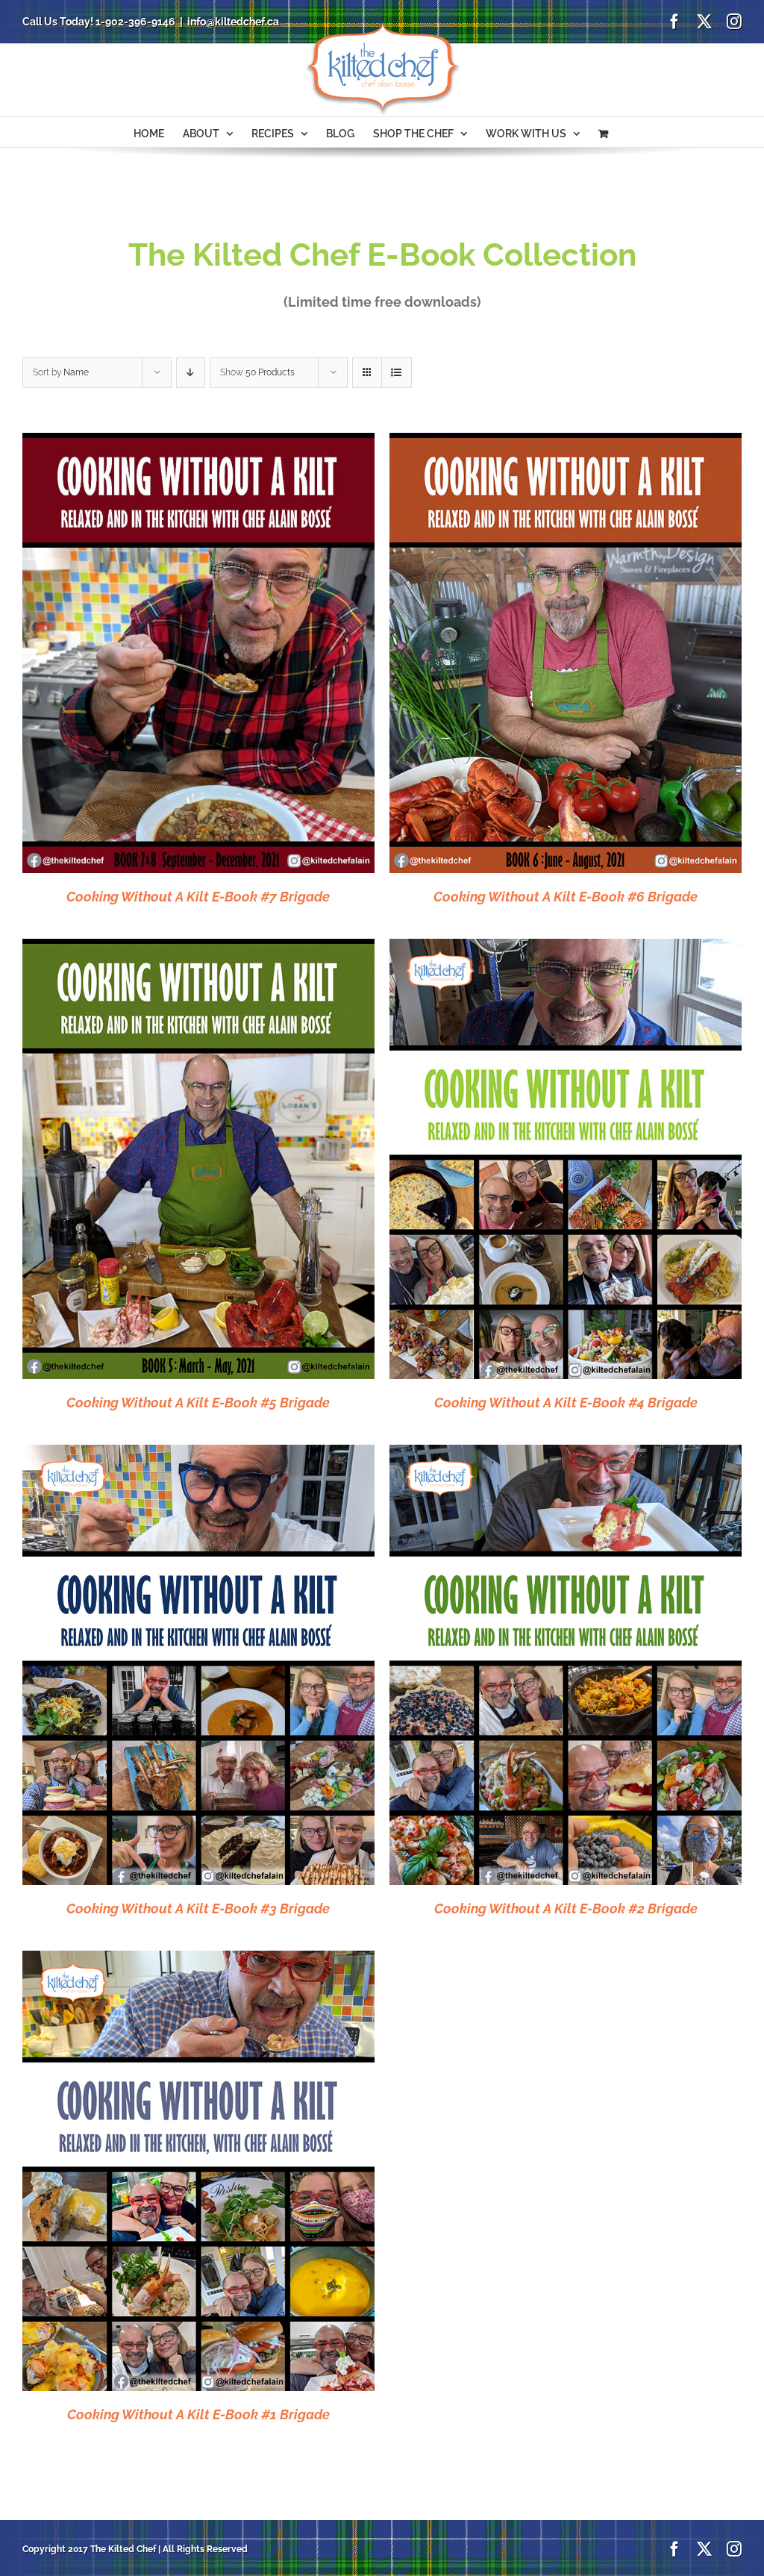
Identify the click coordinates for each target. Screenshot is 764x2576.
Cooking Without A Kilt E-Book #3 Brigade (198, 1908)
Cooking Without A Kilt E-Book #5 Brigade (198, 1403)
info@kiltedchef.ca (233, 22)
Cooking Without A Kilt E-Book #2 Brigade (566, 1908)
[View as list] (397, 373)
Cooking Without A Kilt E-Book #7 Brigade (198, 897)
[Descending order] (191, 373)
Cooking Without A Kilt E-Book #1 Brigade (198, 2414)
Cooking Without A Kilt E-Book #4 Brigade (566, 1403)
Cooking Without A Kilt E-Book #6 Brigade (566, 897)
